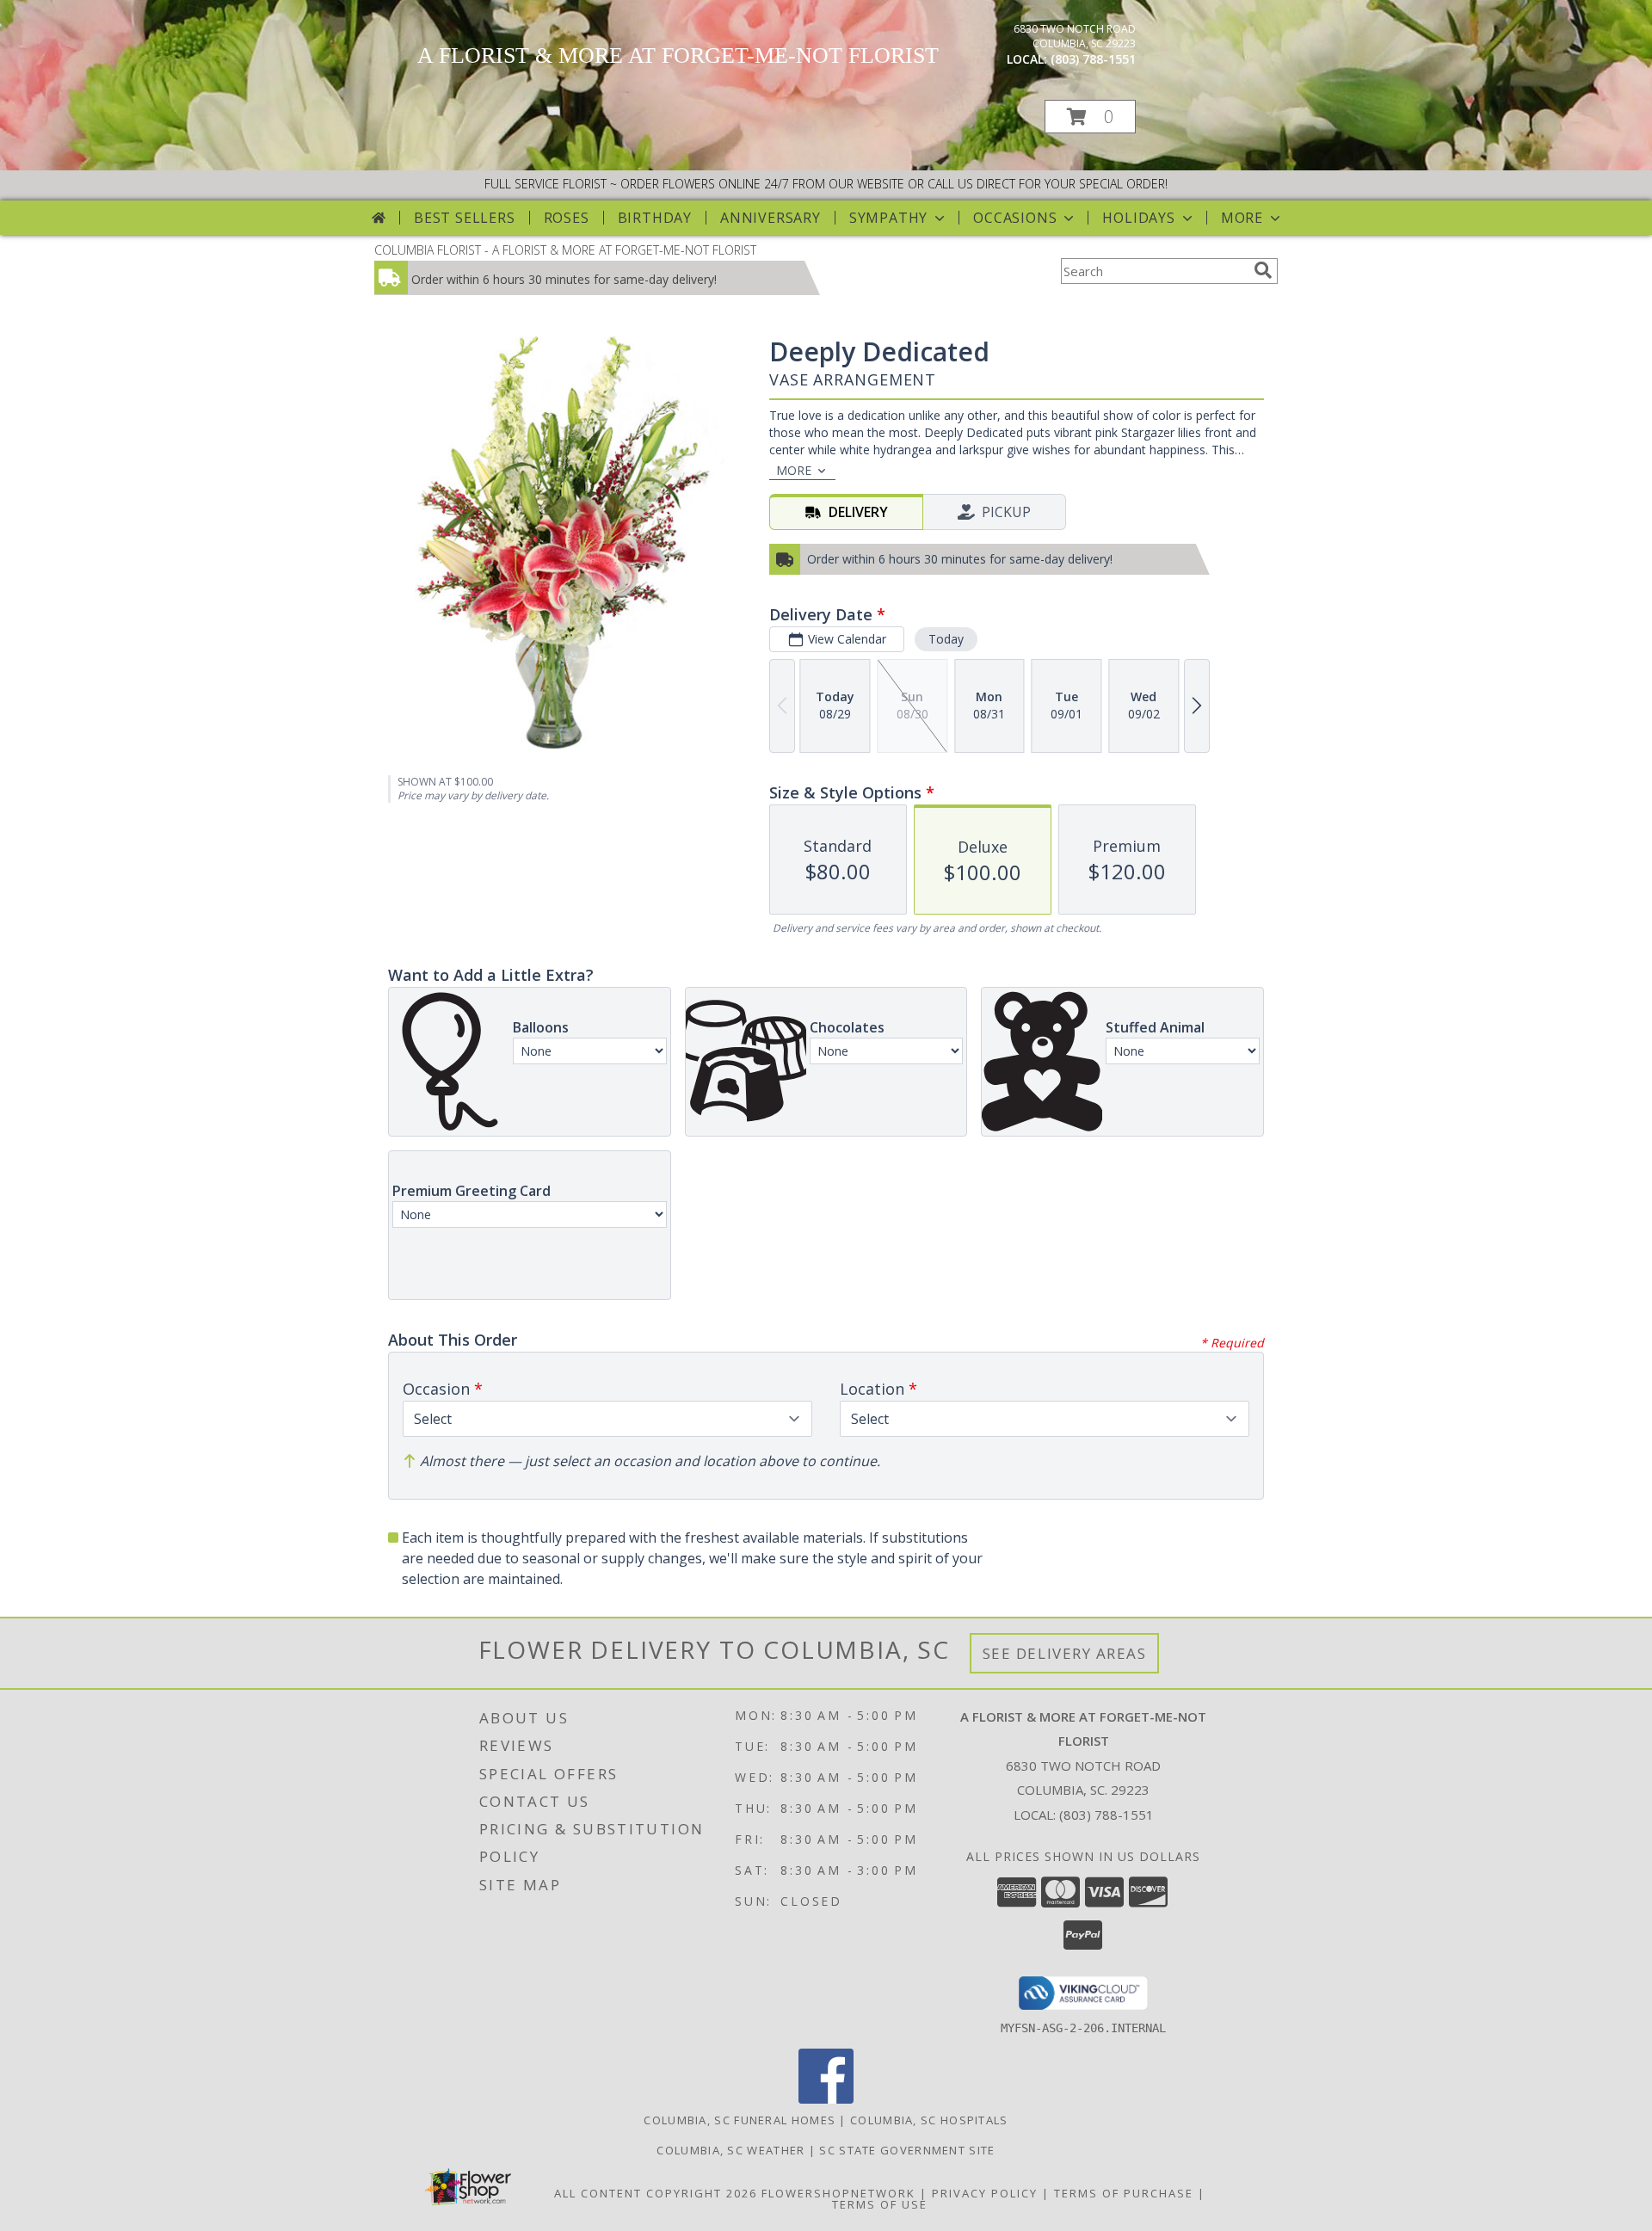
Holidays (1138, 218)
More (1242, 218)
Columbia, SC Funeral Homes (740, 2120)
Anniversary (771, 218)
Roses (567, 218)
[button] (1090, 117)
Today (946, 639)
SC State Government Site (907, 2150)
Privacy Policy (985, 2193)
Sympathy (888, 218)
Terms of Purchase (1124, 2193)
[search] (1263, 270)
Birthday (655, 218)
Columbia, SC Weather (730, 2150)
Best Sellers (465, 218)
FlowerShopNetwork (838, 2193)
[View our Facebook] (826, 2099)
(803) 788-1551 (1093, 59)
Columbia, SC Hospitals (929, 2120)
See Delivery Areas (1065, 1653)
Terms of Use (880, 2204)
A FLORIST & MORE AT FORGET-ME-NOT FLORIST (678, 55)
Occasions (1015, 218)
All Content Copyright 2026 (656, 2193)
